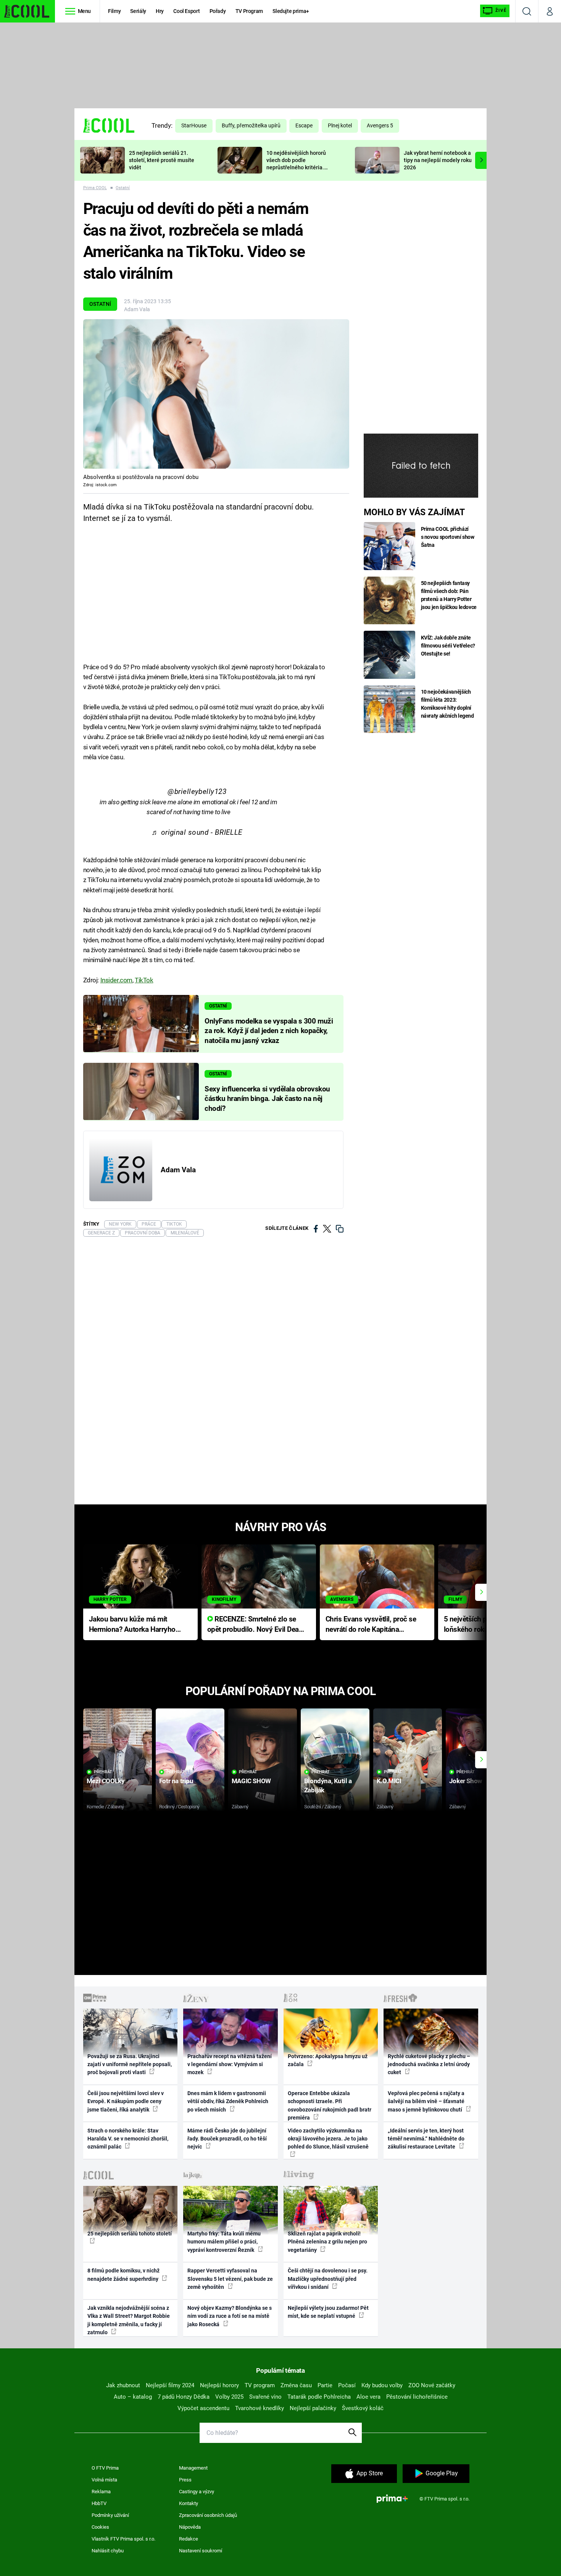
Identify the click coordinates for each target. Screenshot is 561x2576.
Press (185, 2480)
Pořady (218, 11)
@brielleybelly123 (197, 792)
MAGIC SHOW (251, 1781)
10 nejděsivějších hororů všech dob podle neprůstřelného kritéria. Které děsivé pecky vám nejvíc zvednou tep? (296, 167)
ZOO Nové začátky (432, 2385)
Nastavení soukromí (201, 2551)
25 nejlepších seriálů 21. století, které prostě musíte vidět (162, 160)
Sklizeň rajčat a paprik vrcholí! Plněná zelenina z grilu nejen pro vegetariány (327, 2242)
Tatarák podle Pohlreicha (319, 2397)
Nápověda (190, 2527)
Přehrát (103, 1772)
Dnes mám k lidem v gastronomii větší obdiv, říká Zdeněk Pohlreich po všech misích (228, 2101)
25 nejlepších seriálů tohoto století (130, 2234)
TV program (260, 2385)
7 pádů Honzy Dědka (184, 2397)
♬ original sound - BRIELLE (197, 832)
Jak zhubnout (123, 2385)
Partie (325, 2385)
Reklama (101, 2492)
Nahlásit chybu (108, 2551)
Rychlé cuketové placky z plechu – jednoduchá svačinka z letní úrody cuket (429, 2064)
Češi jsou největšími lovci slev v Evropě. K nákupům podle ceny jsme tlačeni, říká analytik (126, 2101)
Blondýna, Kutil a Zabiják (328, 1785)
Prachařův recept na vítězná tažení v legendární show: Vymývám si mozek (230, 2064)
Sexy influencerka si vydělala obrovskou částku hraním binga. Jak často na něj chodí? (267, 1099)
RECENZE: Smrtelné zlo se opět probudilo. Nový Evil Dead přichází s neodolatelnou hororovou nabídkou (255, 1625)
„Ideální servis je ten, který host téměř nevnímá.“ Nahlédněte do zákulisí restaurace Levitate (426, 2139)
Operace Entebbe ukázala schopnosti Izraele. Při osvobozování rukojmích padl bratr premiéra (330, 2105)
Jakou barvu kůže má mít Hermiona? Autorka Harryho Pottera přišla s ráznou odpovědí (132, 1625)
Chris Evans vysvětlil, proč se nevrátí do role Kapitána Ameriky (371, 1625)
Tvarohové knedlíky (260, 2408)
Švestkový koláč (363, 2408)
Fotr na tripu (176, 1781)
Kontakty (189, 2503)
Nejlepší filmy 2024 (170, 2385)
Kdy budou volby (382, 2385)
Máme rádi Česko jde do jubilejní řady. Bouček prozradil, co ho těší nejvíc (227, 2139)
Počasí (347, 2385)
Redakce (189, 2539)
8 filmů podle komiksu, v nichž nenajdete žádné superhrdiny (123, 2275)
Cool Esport (186, 11)
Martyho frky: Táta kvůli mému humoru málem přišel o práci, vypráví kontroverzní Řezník (224, 2242)
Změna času (296, 2385)
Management (193, 2468)
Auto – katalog (133, 2397)
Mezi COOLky (106, 1781)
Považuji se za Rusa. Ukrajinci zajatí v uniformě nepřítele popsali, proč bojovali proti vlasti (130, 2064)
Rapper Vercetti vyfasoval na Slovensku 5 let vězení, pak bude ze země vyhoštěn (230, 2279)
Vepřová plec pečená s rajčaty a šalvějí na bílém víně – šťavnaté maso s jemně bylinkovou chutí (426, 2101)
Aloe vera (368, 2397)
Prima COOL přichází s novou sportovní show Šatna (448, 537)
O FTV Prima (105, 2468)
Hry (160, 11)
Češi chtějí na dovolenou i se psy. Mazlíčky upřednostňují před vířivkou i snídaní (328, 2279)
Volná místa (104, 2480)
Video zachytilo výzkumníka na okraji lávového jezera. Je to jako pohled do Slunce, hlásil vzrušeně (328, 2139)
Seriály (138, 11)
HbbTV (99, 2503)
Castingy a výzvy (197, 2492)
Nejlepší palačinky (313, 2408)
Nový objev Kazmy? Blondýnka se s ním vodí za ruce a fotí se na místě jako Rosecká (230, 2316)
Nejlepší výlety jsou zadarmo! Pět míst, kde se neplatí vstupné (328, 2312)
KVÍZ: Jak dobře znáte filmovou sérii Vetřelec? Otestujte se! (448, 646)
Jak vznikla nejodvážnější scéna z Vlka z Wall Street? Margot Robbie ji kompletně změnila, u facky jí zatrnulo (129, 2320)
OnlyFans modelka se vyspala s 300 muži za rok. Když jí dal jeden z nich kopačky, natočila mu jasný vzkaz (269, 1031)
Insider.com (116, 980)
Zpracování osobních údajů (208, 2515)
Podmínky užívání (110, 2515)
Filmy (114, 11)
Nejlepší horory (219, 2385)
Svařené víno (265, 2397)
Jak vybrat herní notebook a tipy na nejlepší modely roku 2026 (438, 160)
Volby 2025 (229, 2397)
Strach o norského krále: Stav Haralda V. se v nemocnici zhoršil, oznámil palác (128, 2139)
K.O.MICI (389, 1781)
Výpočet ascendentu (203, 2408)
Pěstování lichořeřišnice (417, 2397)
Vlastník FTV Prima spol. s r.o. (123, 2539)
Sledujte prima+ (291, 11)
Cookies (100, 2527)
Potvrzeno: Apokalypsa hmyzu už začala (328, 2060)
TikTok (144, 980)
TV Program (249, 11)
